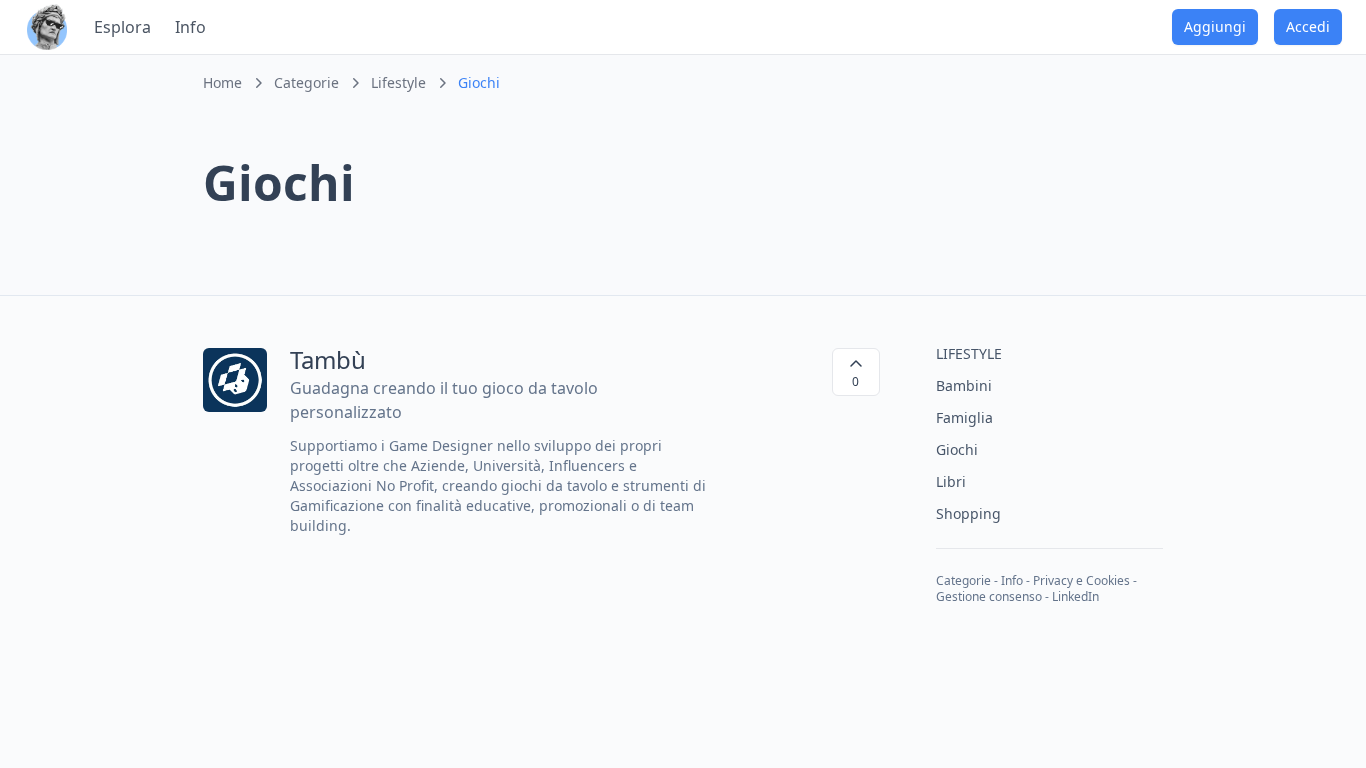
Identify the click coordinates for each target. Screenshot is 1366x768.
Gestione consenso (989, 596)
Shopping (968, 513)
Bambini (964, 385)
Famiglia (964, 417)
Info (190, 27)
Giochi (957, 449)
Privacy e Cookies (1081, 580)
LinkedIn (1075, 596)
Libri (951, 481)
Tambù (328, 359)
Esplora (122, 27)
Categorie (963, 580)
